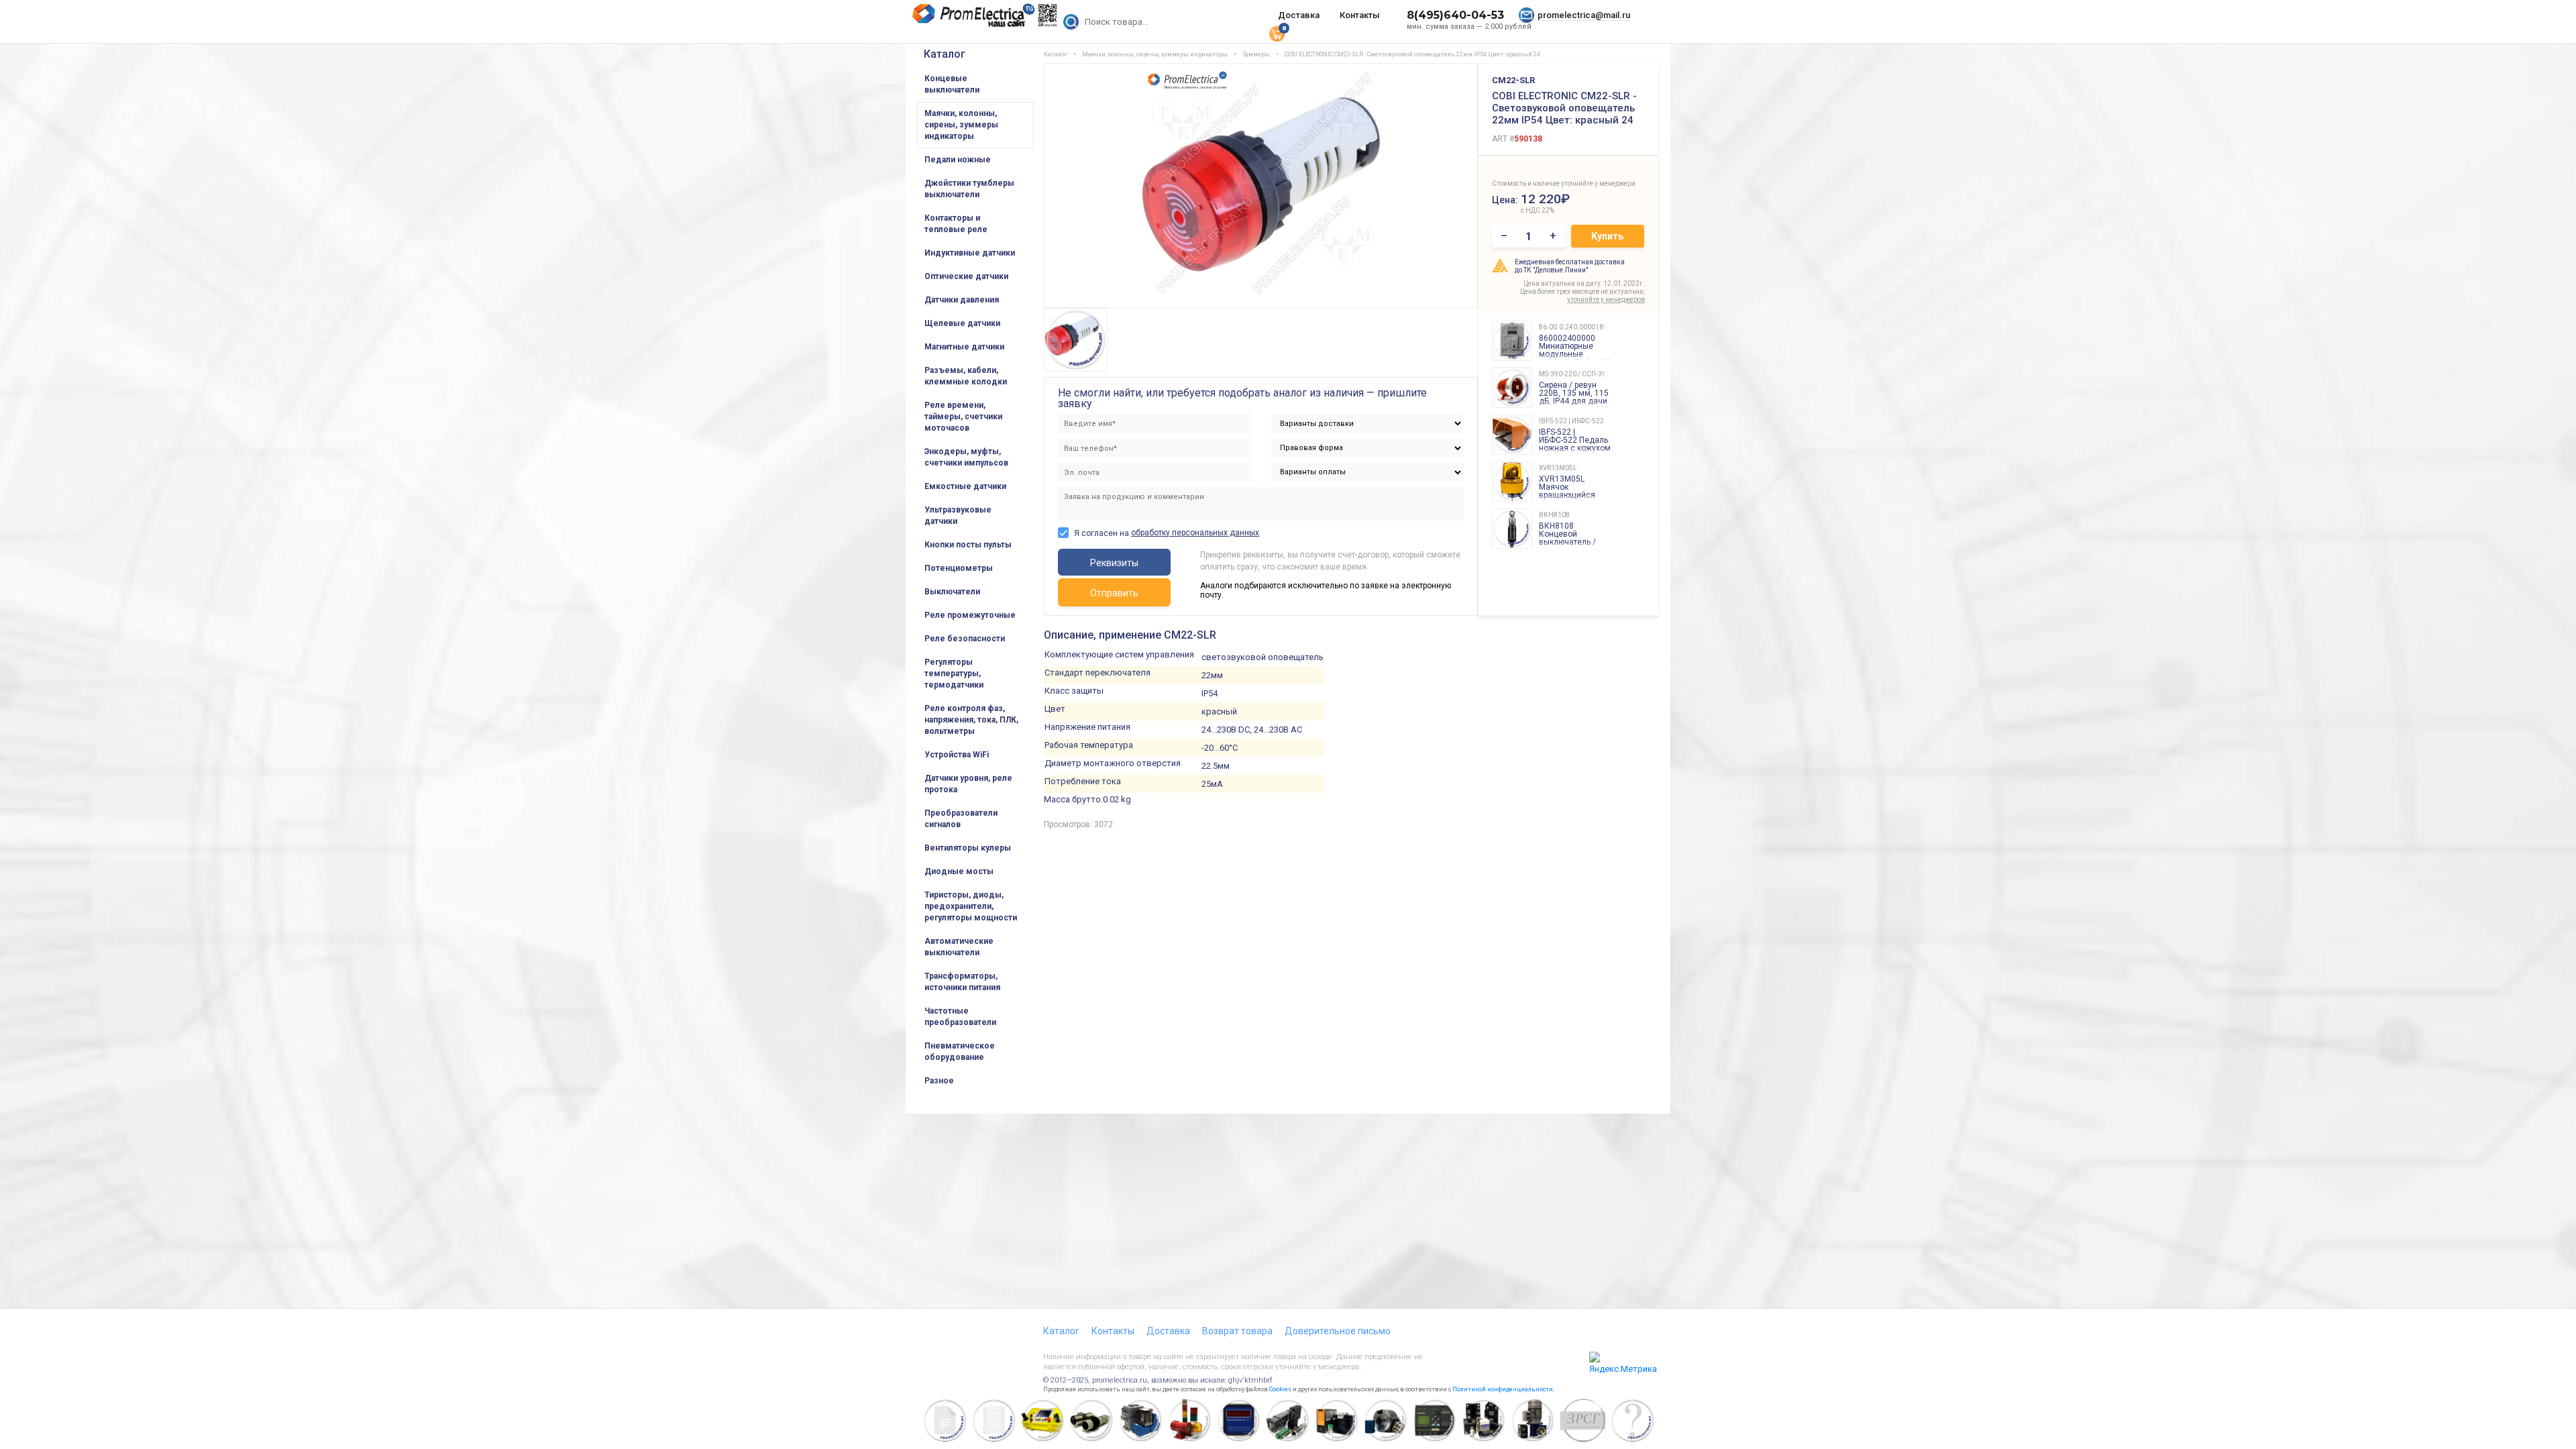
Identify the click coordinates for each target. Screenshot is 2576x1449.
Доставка (1299, 15)
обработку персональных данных (1195, 533)
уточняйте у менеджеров (1606, 300)
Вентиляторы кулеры (968, 848)
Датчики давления (962, 300)
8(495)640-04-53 (1455, 15)
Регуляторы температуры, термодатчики (954, 674)
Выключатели (952, 592)
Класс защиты (1074, 691)
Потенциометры (959, 568)
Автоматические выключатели (959, 947)
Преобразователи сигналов (961, 819)
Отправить (1114, 593)
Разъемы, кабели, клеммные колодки (966, 376)
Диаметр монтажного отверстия (1113, 763)
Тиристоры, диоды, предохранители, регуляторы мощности (971, 906)
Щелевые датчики (962, 323)
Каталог (945, 54)
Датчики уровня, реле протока (968, 784)
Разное (939, 1081)
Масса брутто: (1073, 799)
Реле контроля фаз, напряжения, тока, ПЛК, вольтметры (971, 720)
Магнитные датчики (964, 347)
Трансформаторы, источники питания (962, 982)
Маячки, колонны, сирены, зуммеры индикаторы (961, 125)
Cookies (1280, 1389)
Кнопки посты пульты (968, 545)
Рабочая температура (1089, 745)
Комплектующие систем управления (1119, 654)
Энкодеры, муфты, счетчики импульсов (966, 457)
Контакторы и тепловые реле (956, 224)
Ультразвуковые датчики (958, 516)
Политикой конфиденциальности (1503, 1389)
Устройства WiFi (957, 755)
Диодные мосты (959, 871)
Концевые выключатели (952, 84)
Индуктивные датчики (970, 253)
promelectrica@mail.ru (1584, 15)
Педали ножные (958, 160)
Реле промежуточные (970, 615)
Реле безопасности (965, 639)
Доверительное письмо (1338, 1331)
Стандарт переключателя (1097, 673)
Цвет (1055, 709)
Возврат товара (1237, 1331)
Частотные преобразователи (960, 1017)
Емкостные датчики (965, 486)
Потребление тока (1083, 781)
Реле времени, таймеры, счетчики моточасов (963, 417)
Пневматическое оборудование (960, 1052)
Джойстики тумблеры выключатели (969, 189)
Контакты (1360, 15)
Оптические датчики (966, 276)
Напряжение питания (1087, 727)
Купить (1607, 236)
